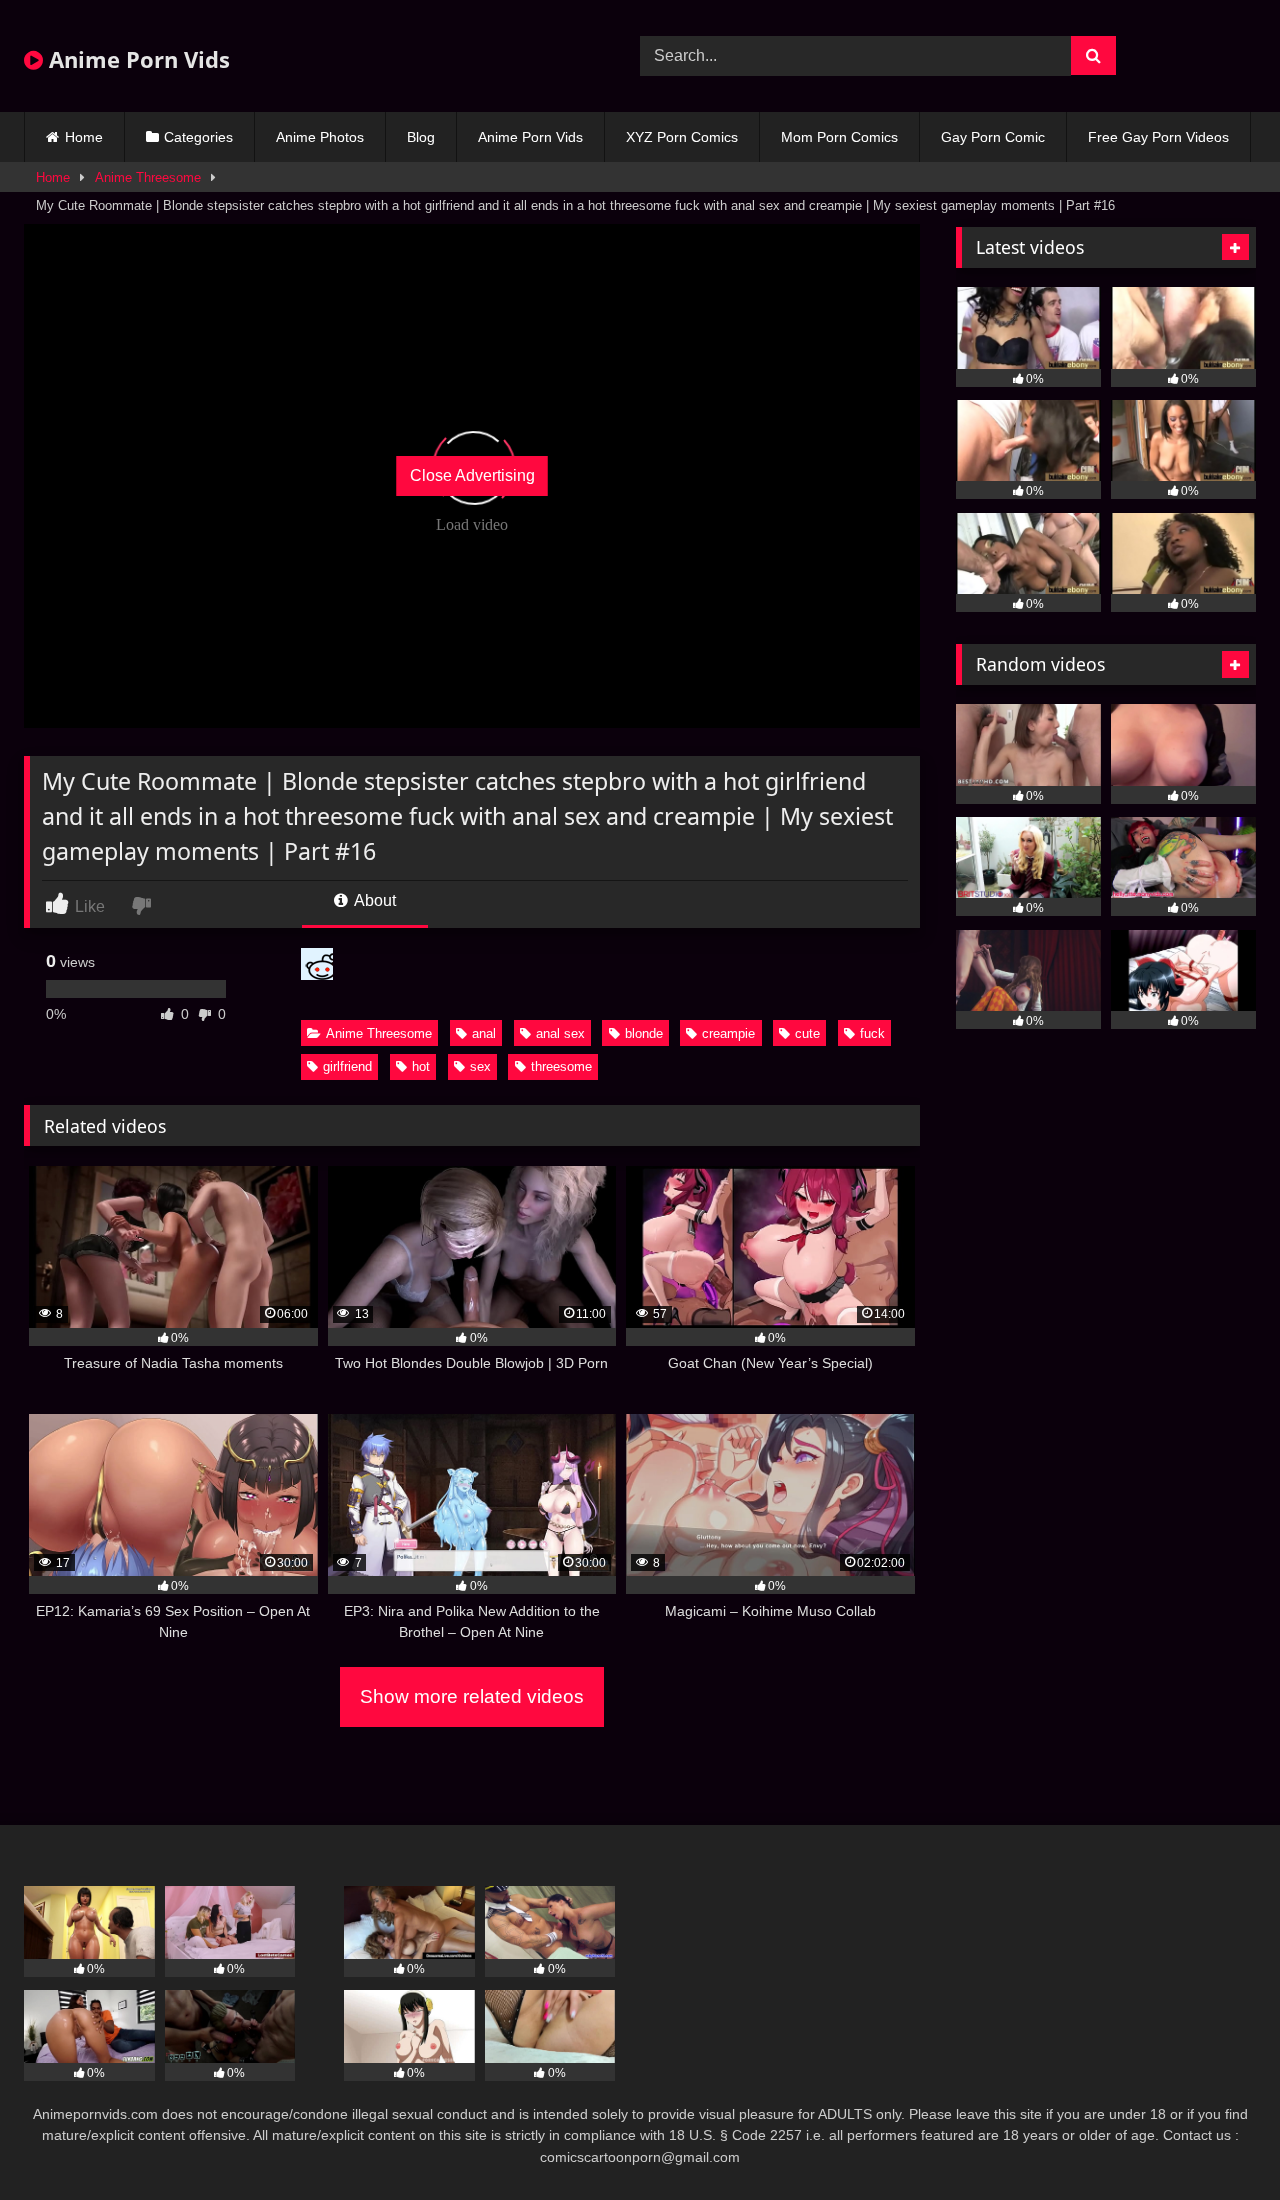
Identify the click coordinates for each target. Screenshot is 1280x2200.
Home (84, 137)
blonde (644, 1033)
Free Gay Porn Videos (1158, 137)
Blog (421, 137)
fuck (872, 1033)
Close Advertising (472, 475)
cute (807, 1033)
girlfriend (347, 1066)
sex (480, 1066)
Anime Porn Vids (136, 59)
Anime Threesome (148, 177)
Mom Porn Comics (839, 137)
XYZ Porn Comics (682, 137)
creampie (728, 1033)
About (373, 900)
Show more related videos (472, 1696)
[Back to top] (1218, 2140)
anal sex (560, 1033)
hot (421, 1066)
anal (484, 1033)
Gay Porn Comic (993, 137)
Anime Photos (320, 137)
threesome (561, 1066)
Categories (198, 137)
